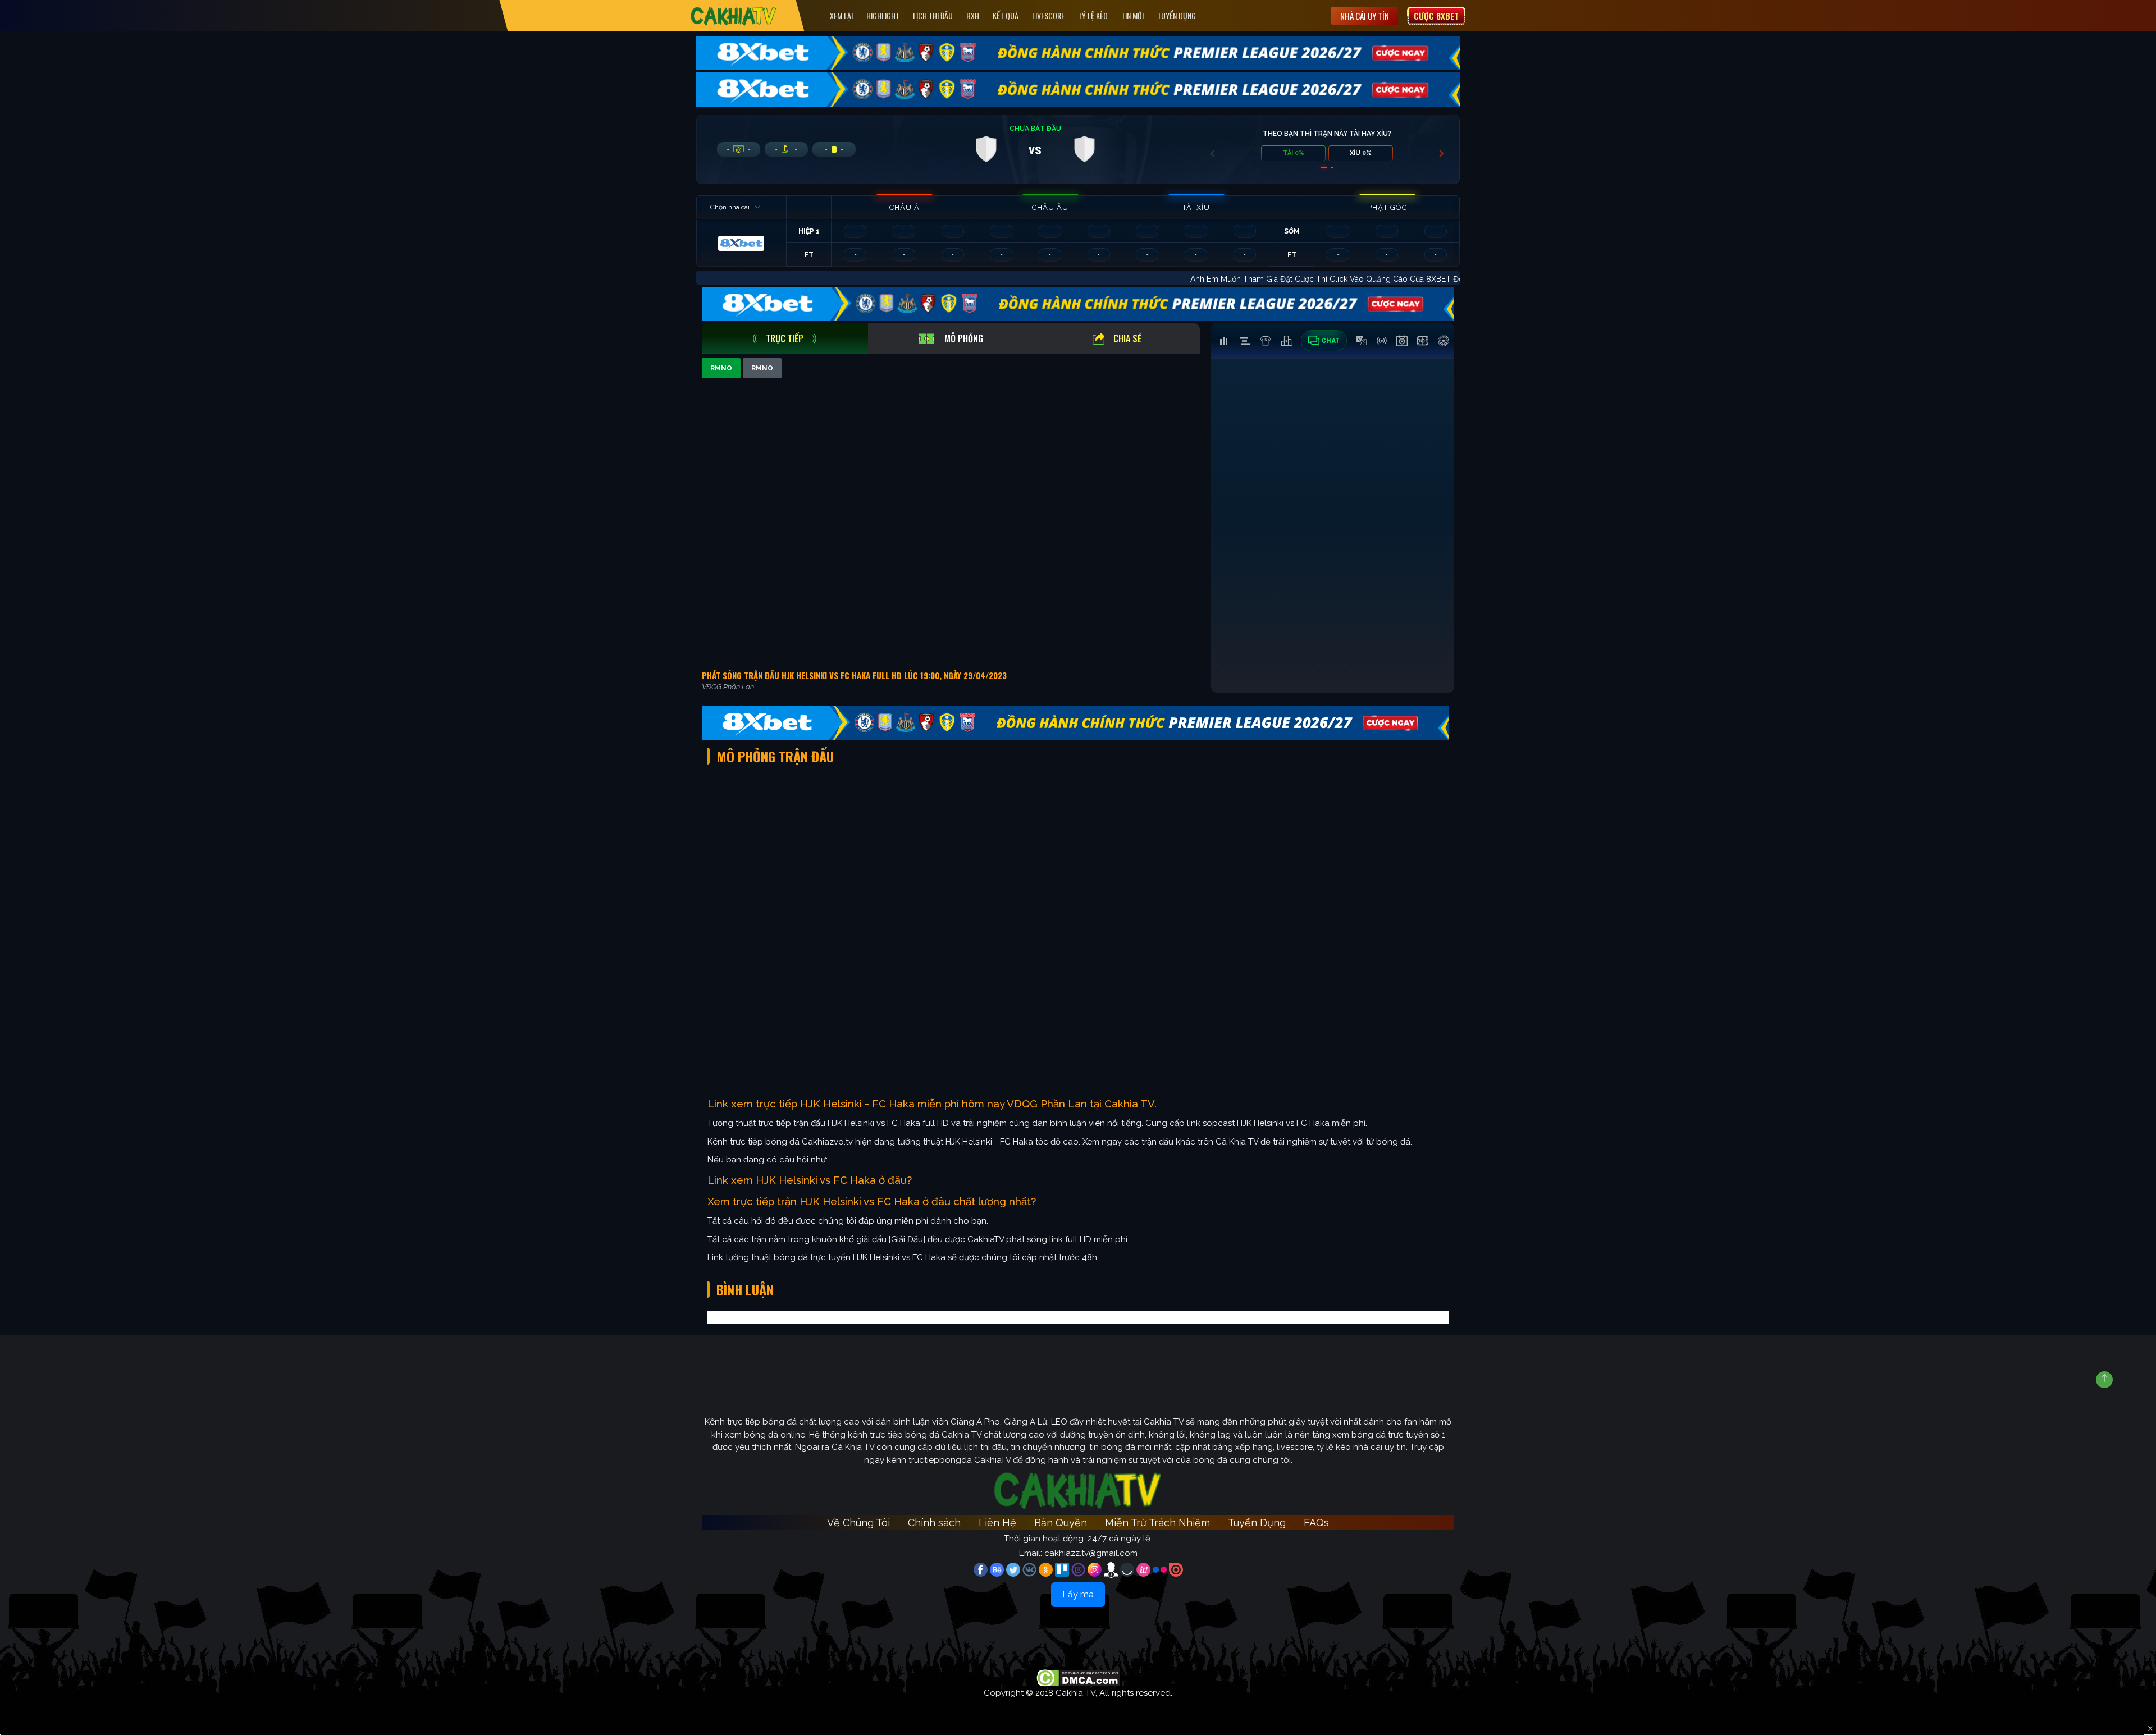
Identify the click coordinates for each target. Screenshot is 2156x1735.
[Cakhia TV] (734, 16)
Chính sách (934, 1523)
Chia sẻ (1127, 338)
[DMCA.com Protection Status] (1078, 1677)
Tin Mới (1132, 15)
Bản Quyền (1061, 1523)
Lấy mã (1078, 1594)
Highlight (883, 15)
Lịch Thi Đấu (933, 15)
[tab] (785, 339)
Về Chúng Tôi (858, 1523)
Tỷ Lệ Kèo (1093, 15)
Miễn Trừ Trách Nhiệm (1157, 1523)
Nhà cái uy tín (1365, 16)
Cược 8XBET (1436, 16)
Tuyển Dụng (1177, 15)
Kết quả (1006, 15)
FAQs (1316, 1523)
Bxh (973, 15)
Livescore (1048, 15)
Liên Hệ (997, 1523)
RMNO (721, 368)
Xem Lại (841, 15)
